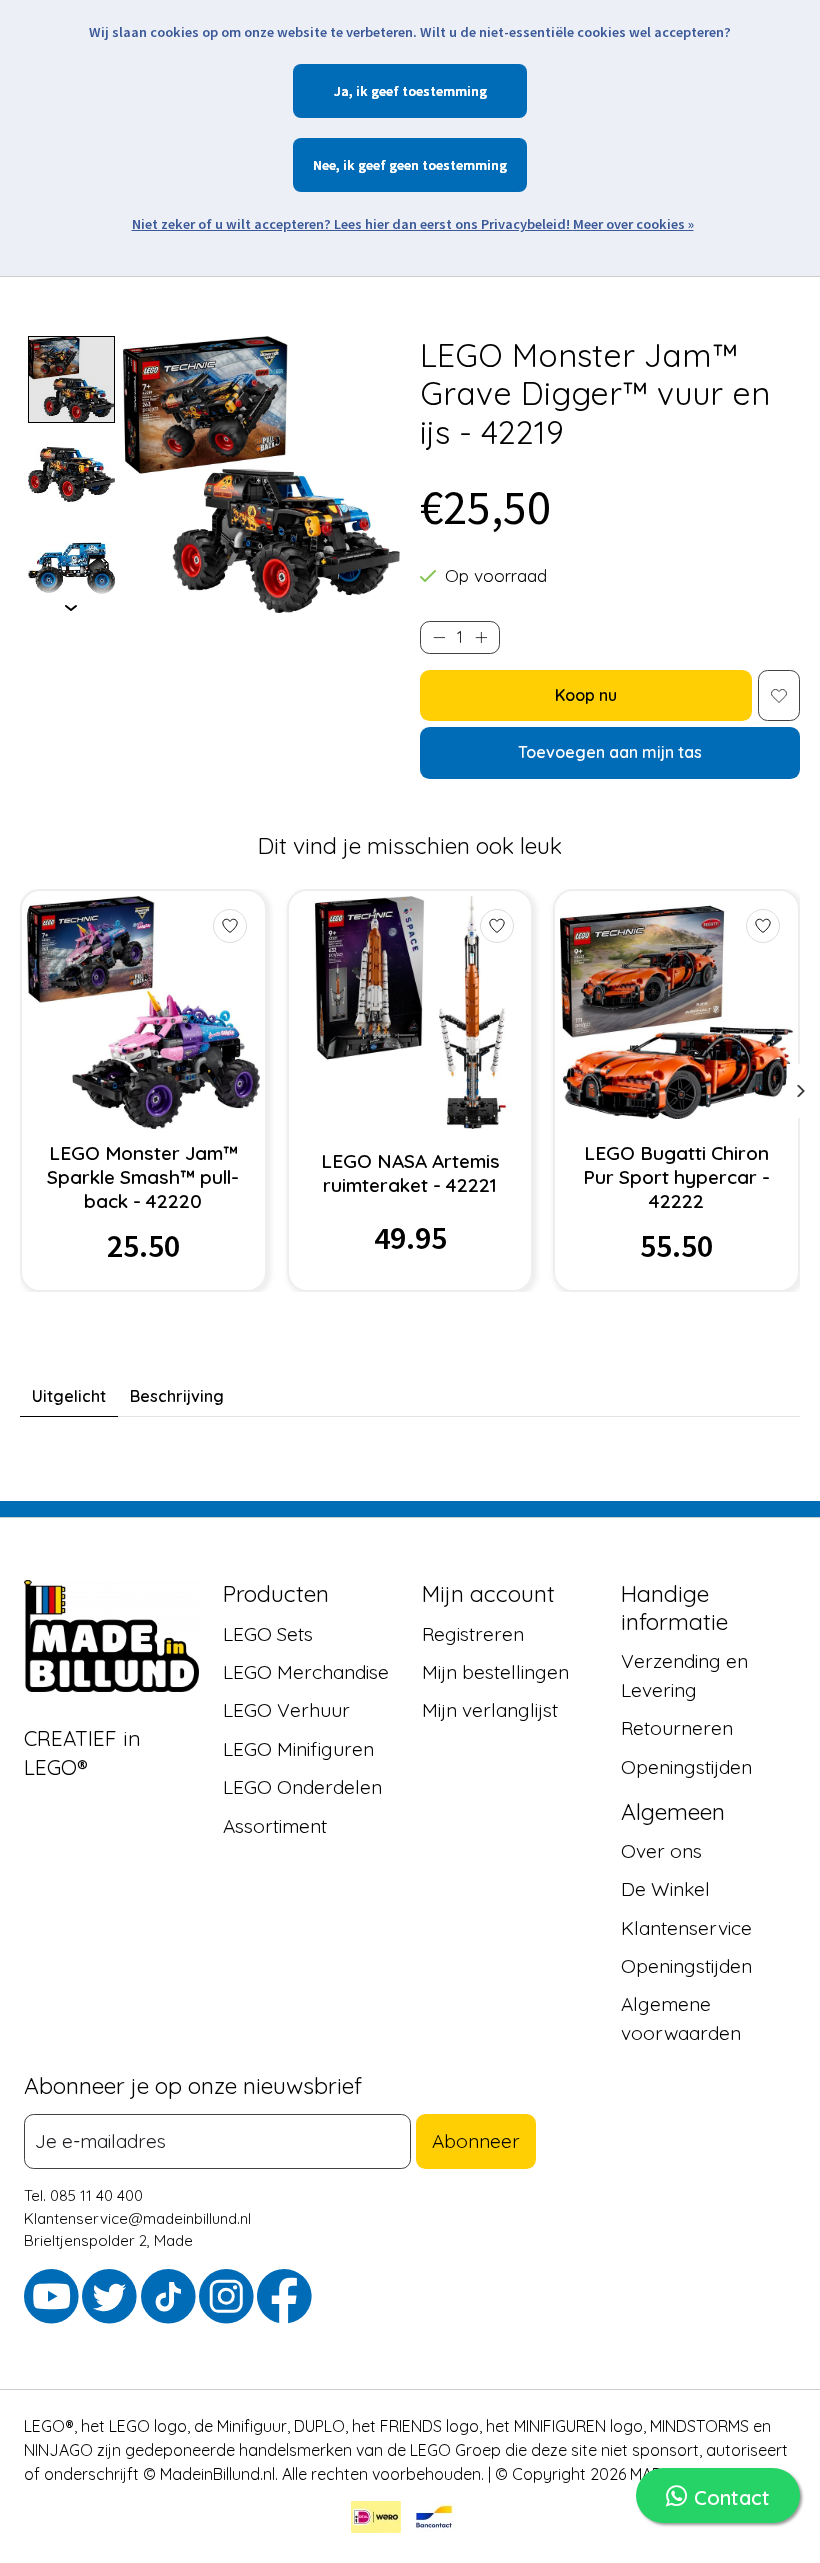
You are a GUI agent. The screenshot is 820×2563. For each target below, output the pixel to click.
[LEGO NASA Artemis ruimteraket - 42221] (410, 1012)
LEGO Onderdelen (302, 1787)
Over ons (661, 1851)
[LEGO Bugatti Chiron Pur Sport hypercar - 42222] (676, 1012)
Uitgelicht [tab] (69, 1396)
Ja (341, 91)
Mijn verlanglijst (490, 1711)
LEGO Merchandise (306, 1672)
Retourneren (677, 1729)
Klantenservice (686, 1928)
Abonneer (476, 2141)
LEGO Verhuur (286, 1711)
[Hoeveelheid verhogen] (481, 638)
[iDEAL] (376, 2520)
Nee (324, 165)
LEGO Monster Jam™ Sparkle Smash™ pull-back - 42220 (143, 1177)
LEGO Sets (268, 1634)
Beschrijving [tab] (177, 1396)
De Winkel (665, 1889)
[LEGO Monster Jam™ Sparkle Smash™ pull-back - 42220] (143, 1012)
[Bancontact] (434, 2520)
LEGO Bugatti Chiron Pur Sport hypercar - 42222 (676, 1177)
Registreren (473, 1634)
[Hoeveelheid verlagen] (439, 638)
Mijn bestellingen (495, 1672)
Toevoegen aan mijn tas (610, 752)
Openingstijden (686, 1767)
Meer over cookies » (633, 224)
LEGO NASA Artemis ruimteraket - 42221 (410, 1173)
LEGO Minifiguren (298, 1749)
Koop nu (586, 695)
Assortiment (275, 1826)
